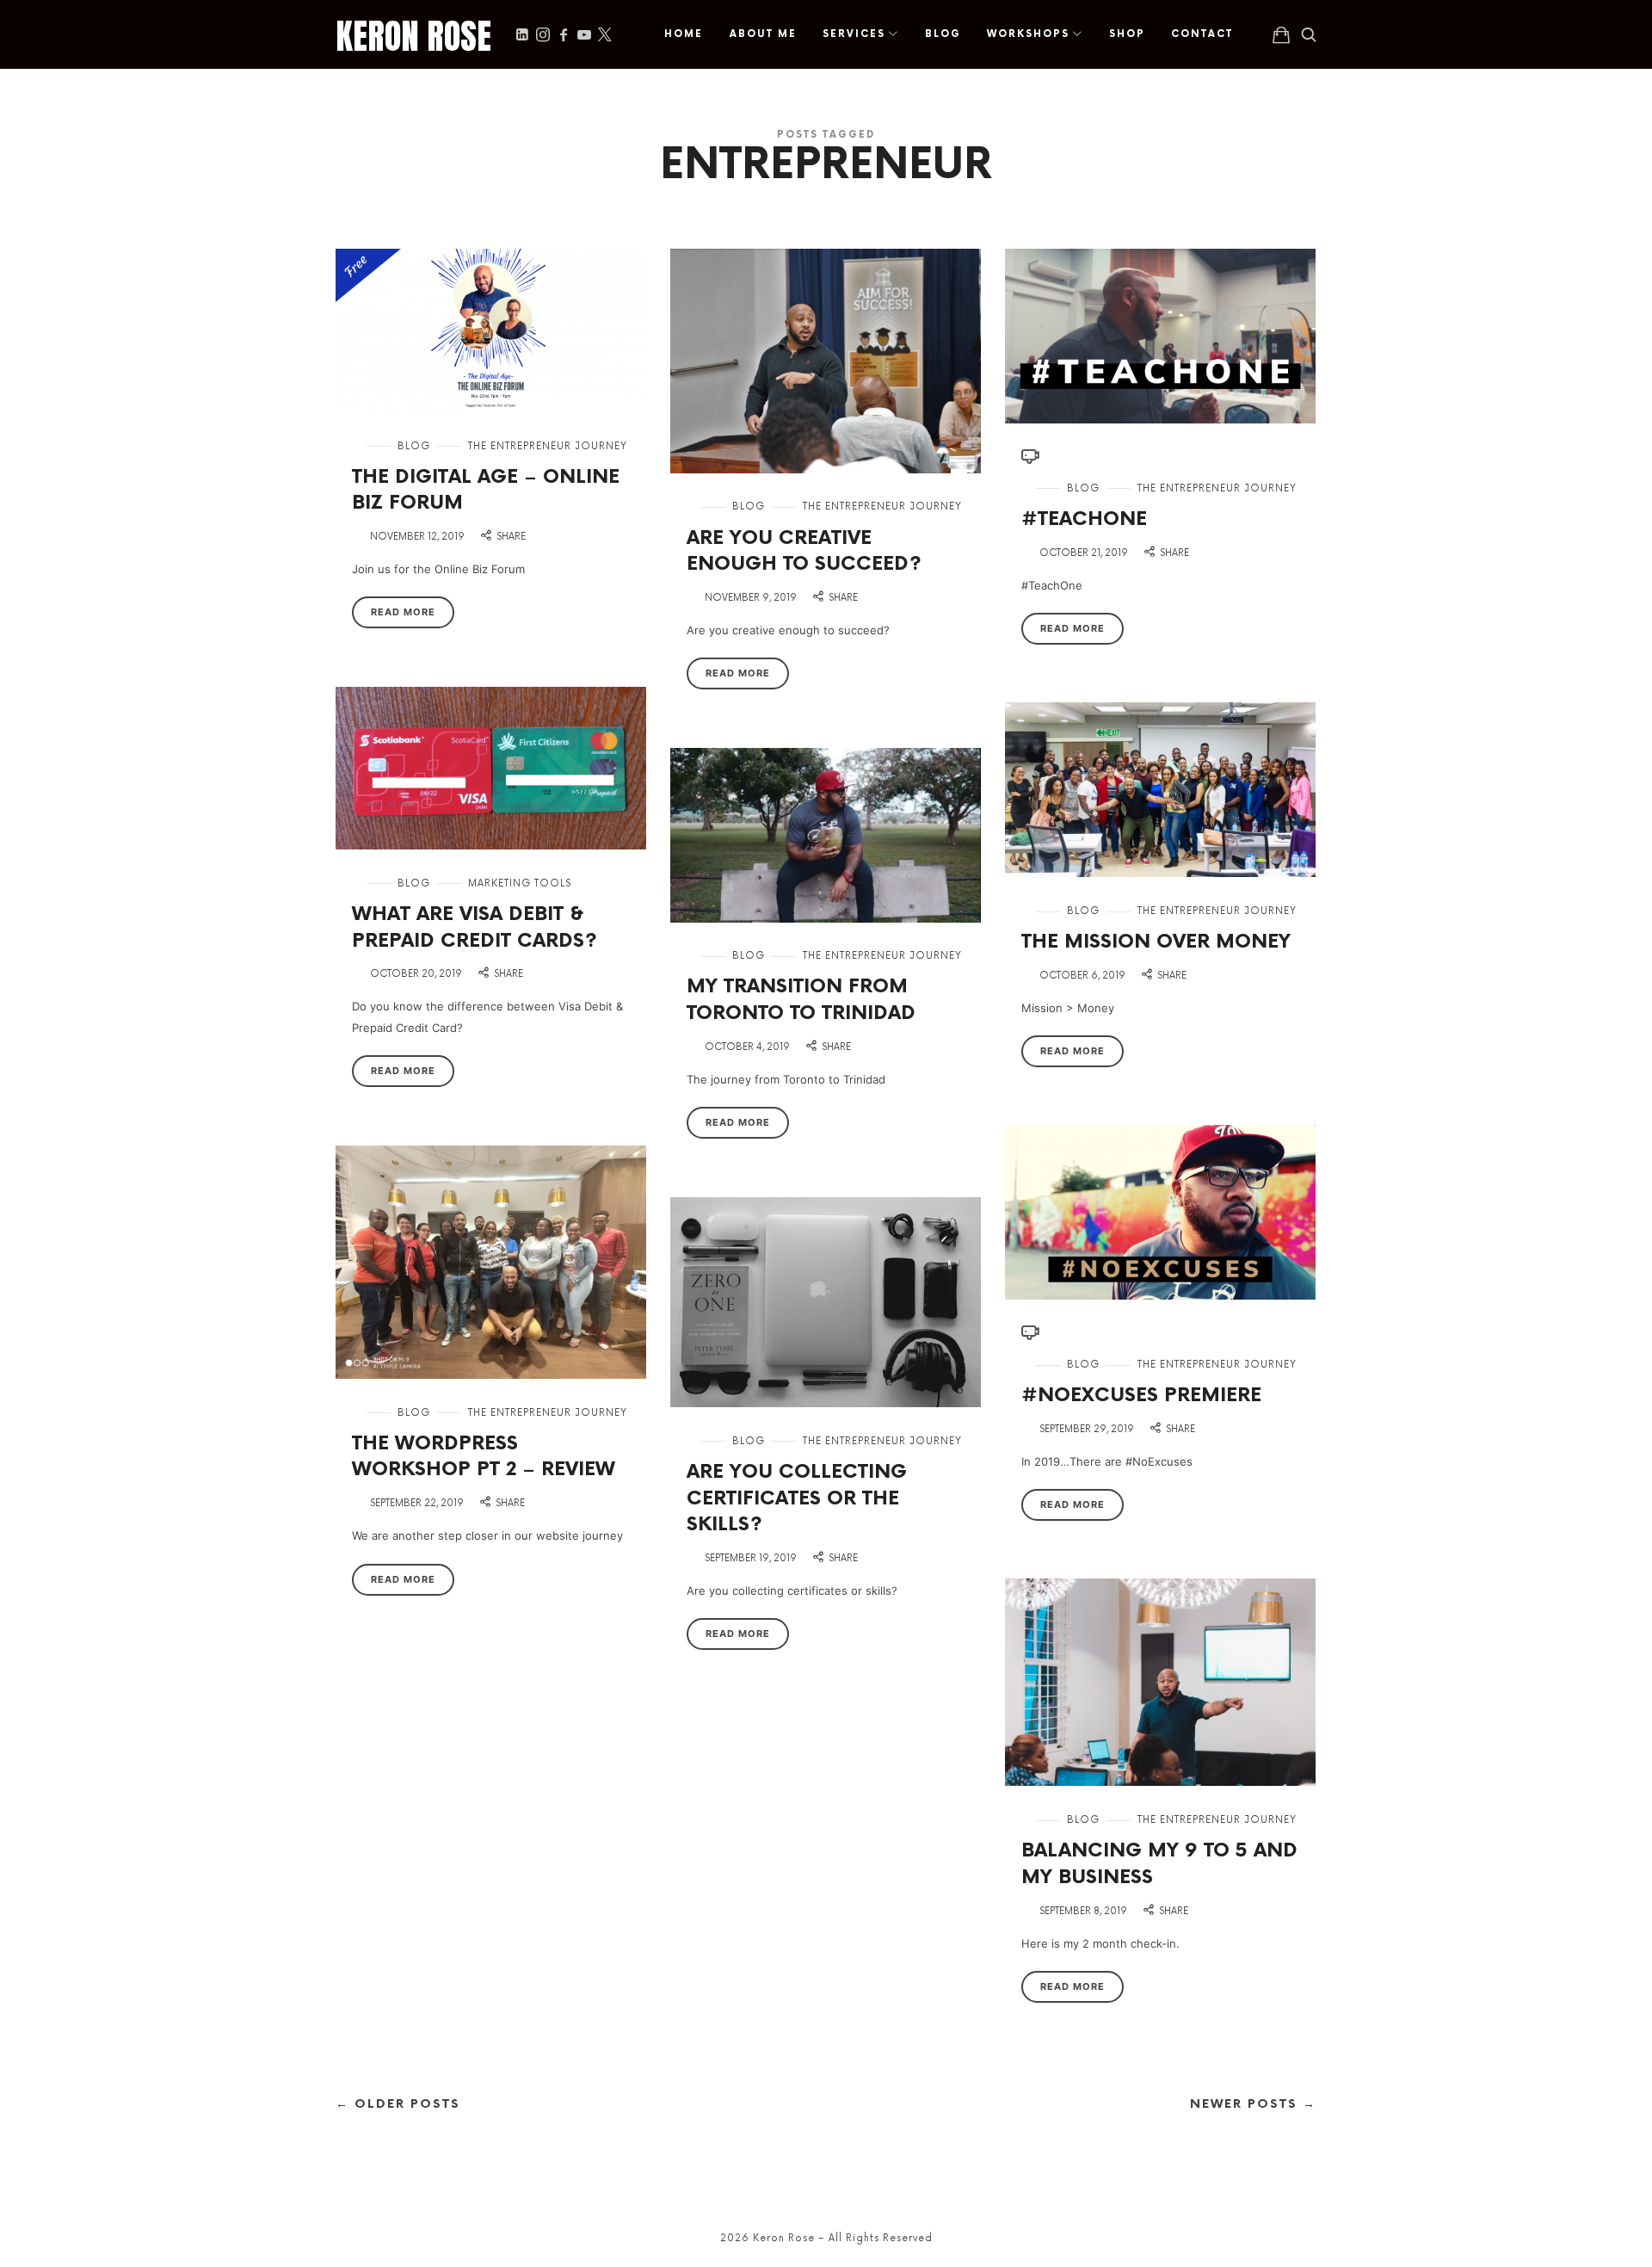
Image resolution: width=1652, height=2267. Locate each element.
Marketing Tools (520, 883)
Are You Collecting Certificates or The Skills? (797, 1499)
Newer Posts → (1253, 2104)
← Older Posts (398, 2104)
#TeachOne (1084, 519)
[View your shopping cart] (1281, 34)
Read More (403, 612)
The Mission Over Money (1156, 942)
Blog (414, 446)
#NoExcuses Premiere (1141, 1396)
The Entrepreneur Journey (548, 446)
